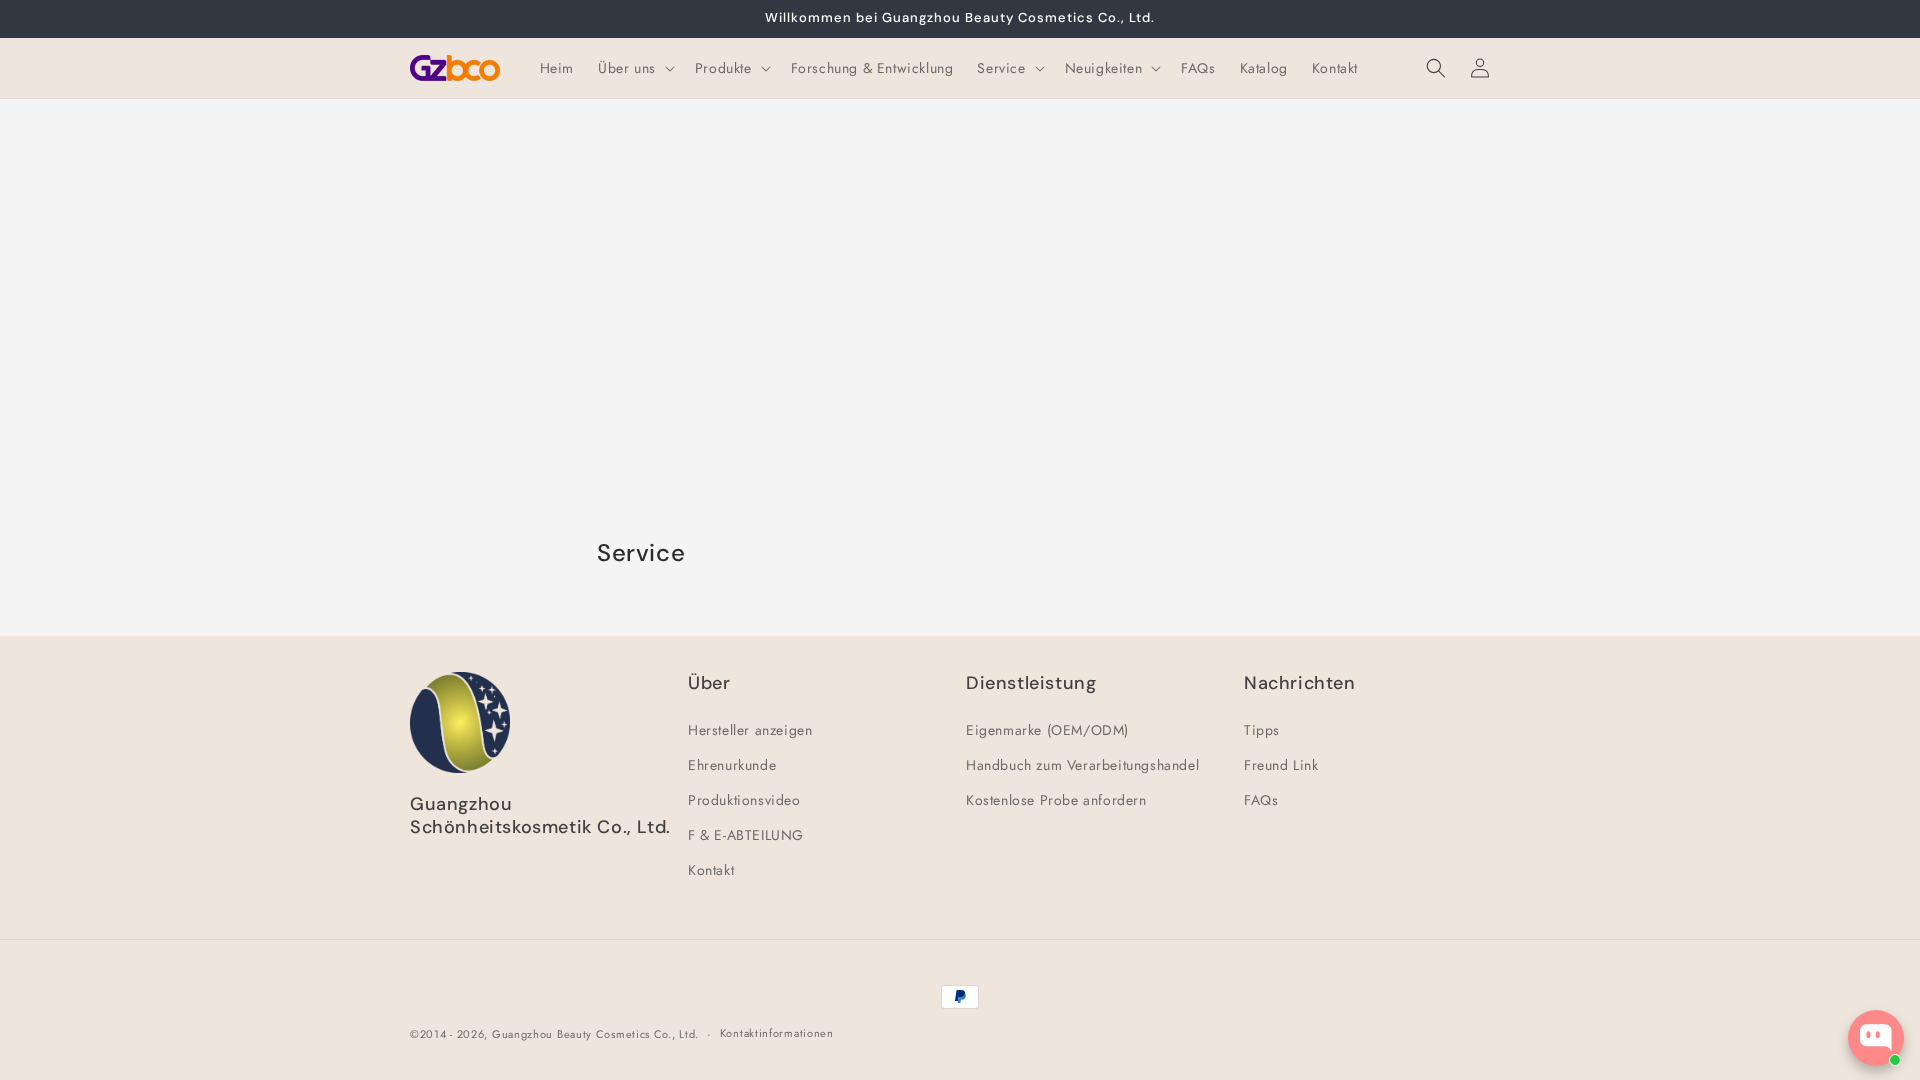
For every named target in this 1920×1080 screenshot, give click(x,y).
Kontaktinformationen (777, 1033)
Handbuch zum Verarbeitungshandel (1082, 765)
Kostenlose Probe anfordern (1056, 800)
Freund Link (1281, 765)
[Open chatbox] (1876, 1038)
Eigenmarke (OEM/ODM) (1047, 730)
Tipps (1262, 730)
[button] (634, 68)
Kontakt (711, 870)
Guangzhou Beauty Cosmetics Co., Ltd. (595, 1034)
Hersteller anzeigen (750, 730)
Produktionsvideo (744, 800)
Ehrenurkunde (732, 765)
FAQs (1261, 800)
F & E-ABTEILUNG (746, 835)
